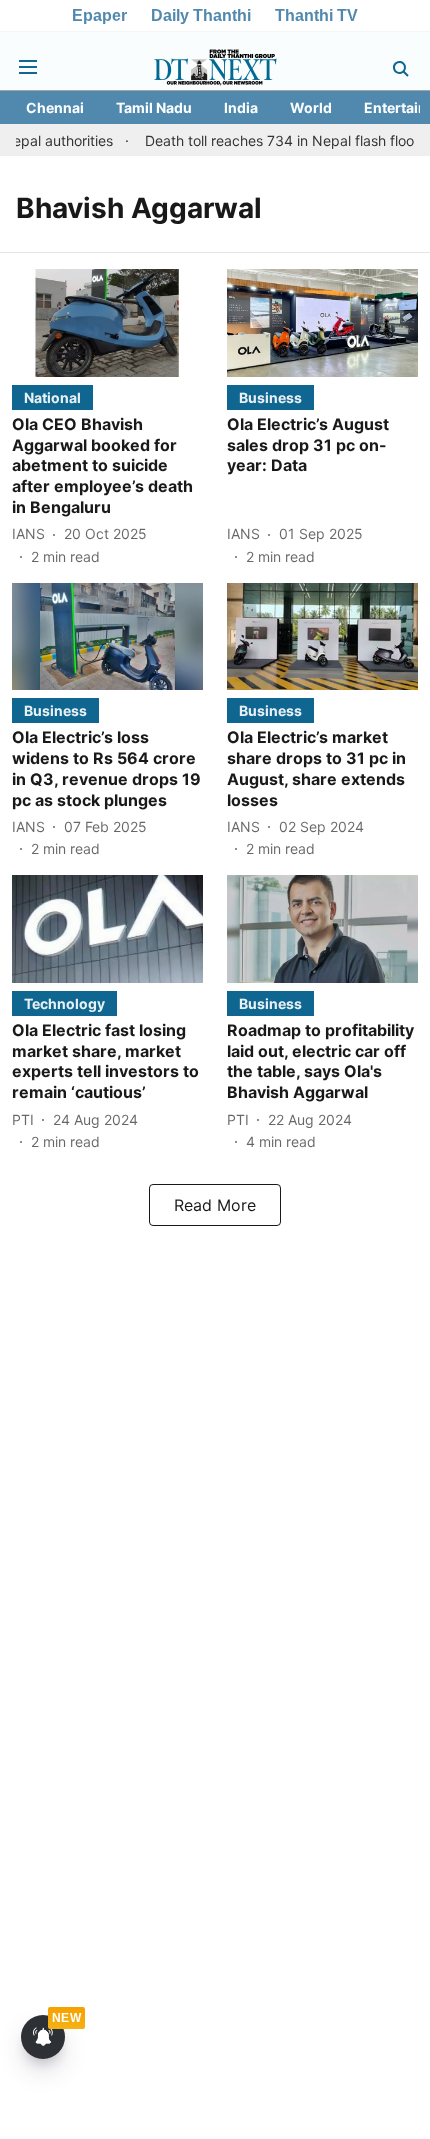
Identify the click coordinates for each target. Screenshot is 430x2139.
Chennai (55, 107)
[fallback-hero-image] (107, 322)
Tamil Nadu (154, 107)
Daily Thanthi (201, 15)
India (241, 107)
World (311, 107)
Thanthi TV (316, 15)
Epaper (99, 15)
